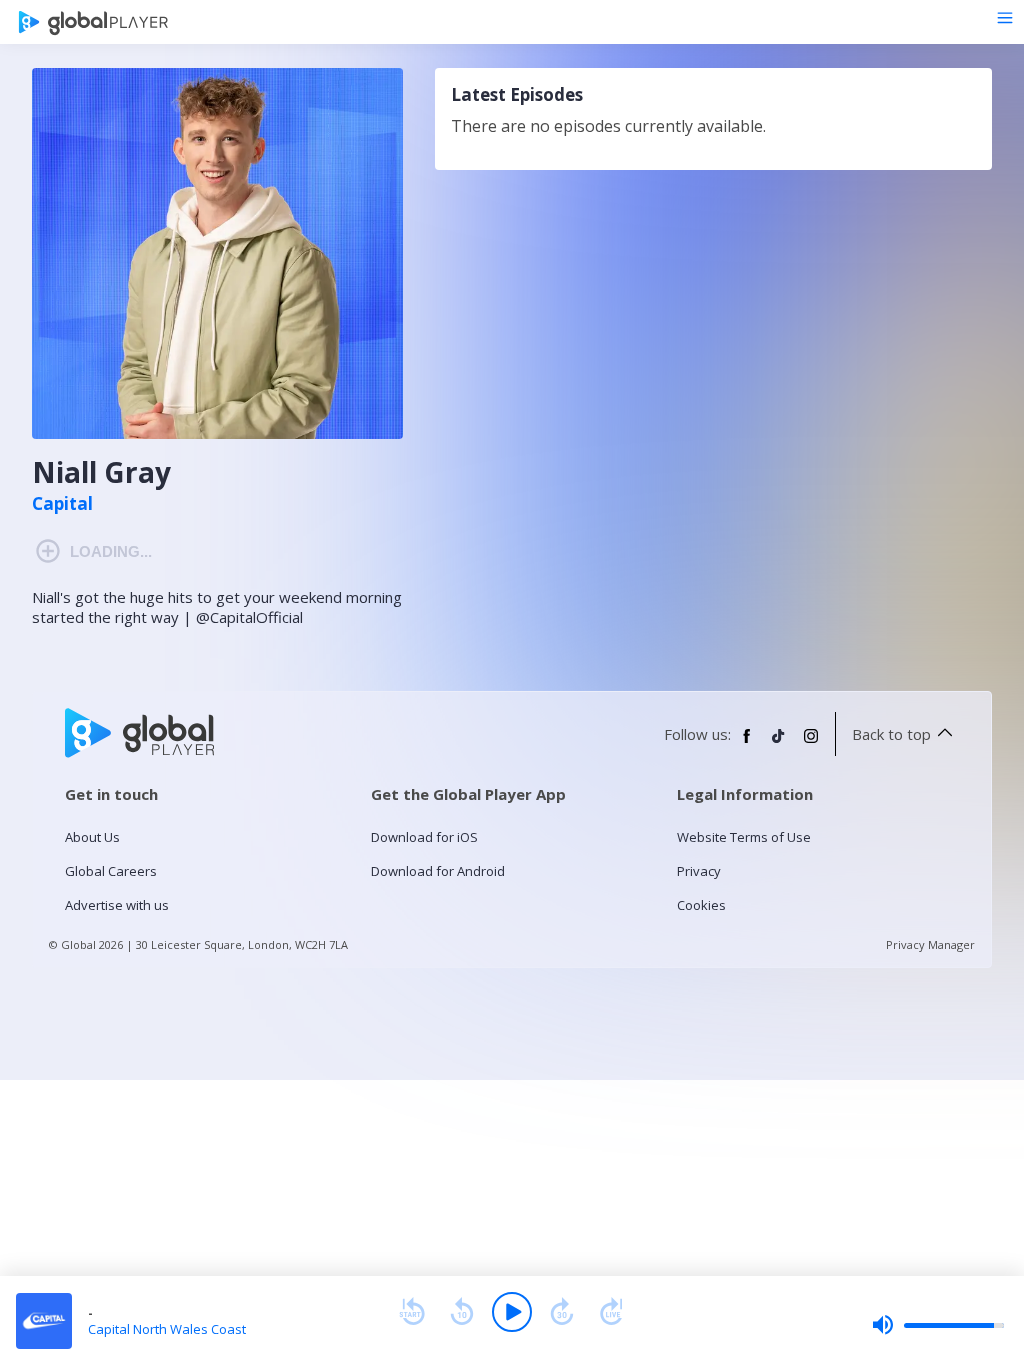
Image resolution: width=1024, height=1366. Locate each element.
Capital (62, 504)
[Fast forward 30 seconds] (562, 1312)
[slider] (938, 1325)
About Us (92, 837)
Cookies (701, 905)
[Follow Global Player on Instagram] (811, 744)
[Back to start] (412, 1312)
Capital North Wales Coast (167, 1329)
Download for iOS (424, 837)
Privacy (699, 871)
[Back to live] (612, 1312)
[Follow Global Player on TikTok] (779, 744)
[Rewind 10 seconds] (462, 1312)
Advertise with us (117, 905)
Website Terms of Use (744, 837)
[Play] (512, 1312)
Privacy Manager (930, 944)
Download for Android (438, 871)
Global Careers (111, 871)
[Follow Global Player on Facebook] (747, 744)
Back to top (891, 734)
